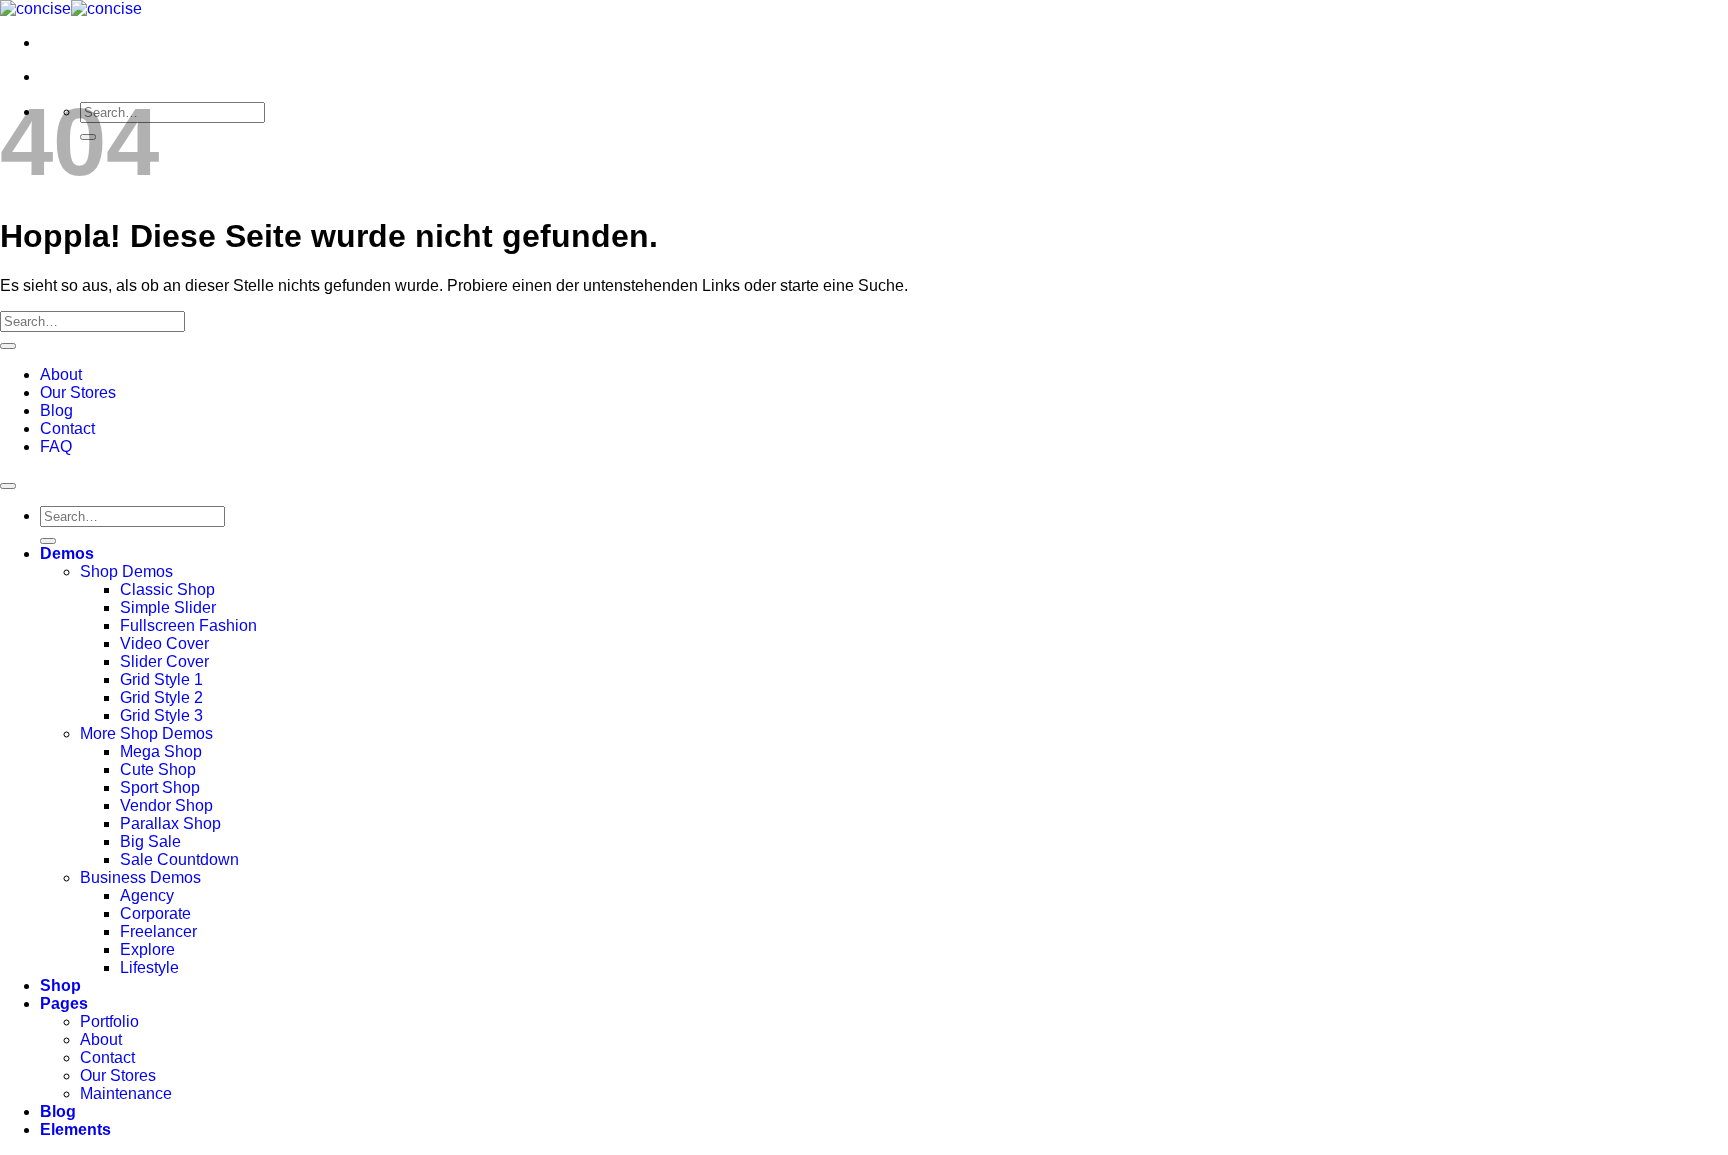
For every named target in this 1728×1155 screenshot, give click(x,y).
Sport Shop (160, 787)
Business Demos (140, 877)
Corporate (155, 913)
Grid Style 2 (161, 697)
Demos (67, 553)
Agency (147, 895)
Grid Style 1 (161, 679)
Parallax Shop (170, 823)
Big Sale (150, 841)
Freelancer (158, 931)
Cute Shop (158, 769)
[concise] (71, 8)
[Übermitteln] (8, 346)
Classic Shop (167, 589)
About (61, 374)
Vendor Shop (166, 805)
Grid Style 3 (161, 715)
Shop (60, 985)
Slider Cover (164, 661)
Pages (64, 1003)
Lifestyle (149, 967)
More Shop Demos (146, 733)
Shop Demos (126, 571)
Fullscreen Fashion (188, 625)
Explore (147, 949)
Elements (75, 1129)
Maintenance (126, 1093)
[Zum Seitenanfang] (8, 486)
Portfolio (109, 1021)
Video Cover (164, 643)
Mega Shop (161, 751)
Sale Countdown (179, 859)
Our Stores (78, 392)
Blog (56, 410)
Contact (67, 428)
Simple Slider (168, 607)
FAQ (56, 446)
